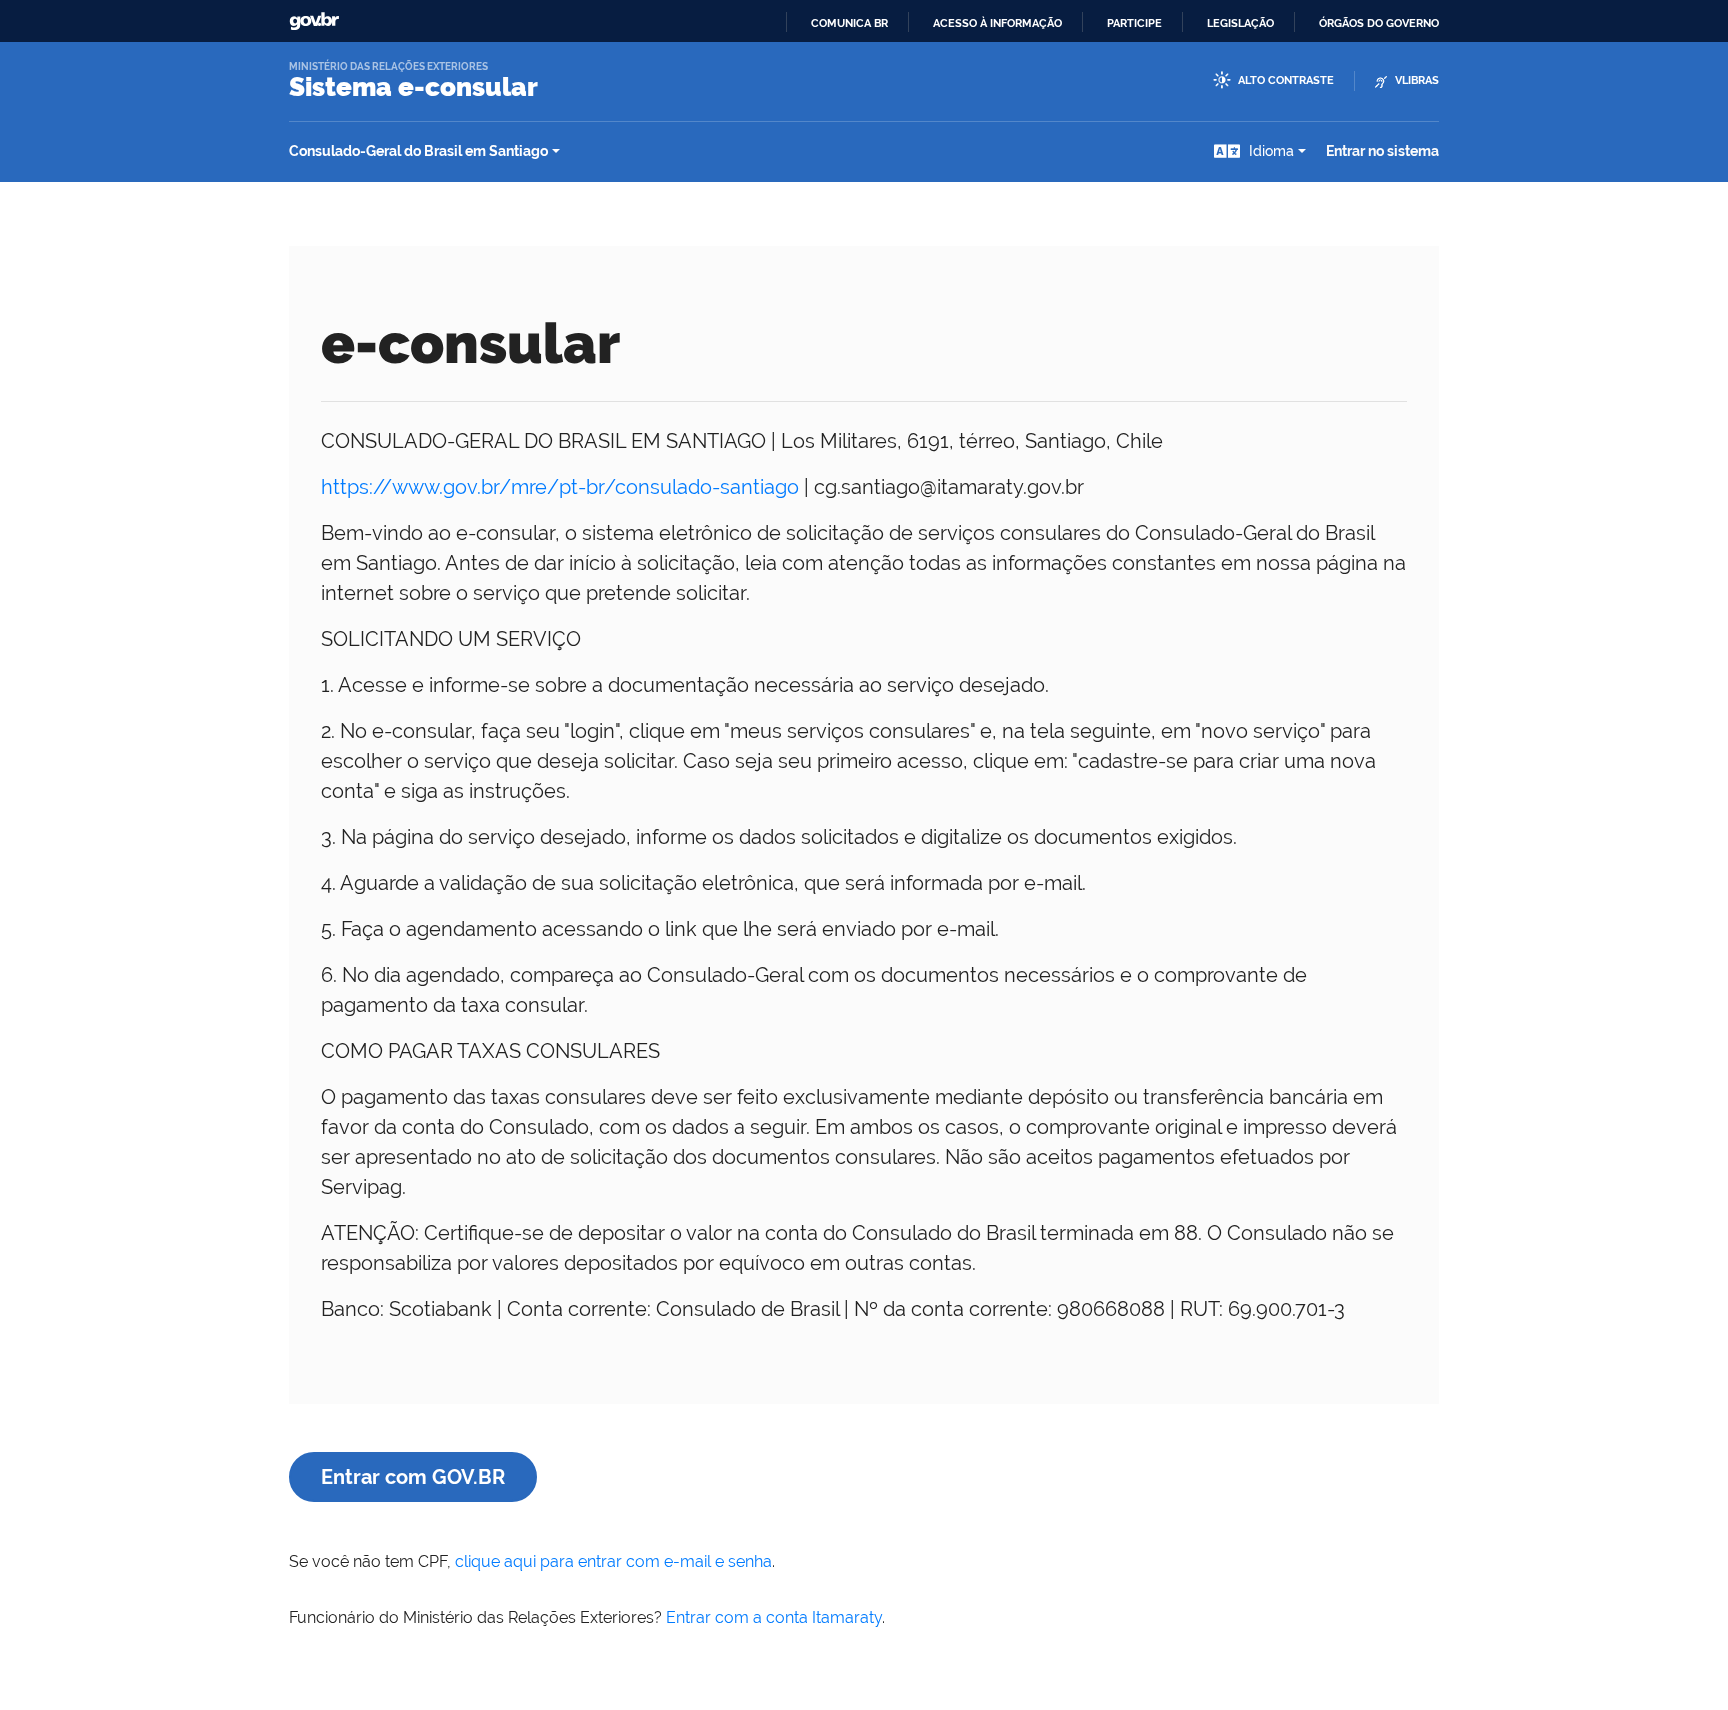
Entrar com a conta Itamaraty (774, 1617)
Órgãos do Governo (1379, 23)
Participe (1134, 23)
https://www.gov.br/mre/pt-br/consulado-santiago (560, 487)
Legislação (1240, 23)
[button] (1260, 151)
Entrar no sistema (1382, 151)
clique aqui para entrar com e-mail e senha (613, 1561)
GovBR (314, 21)
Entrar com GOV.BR (413, 1477)
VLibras (1417, 80)
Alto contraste (1286, 80)
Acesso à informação (997, 23)
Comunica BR (849, 23)
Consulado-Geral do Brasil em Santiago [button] (418, 151)
